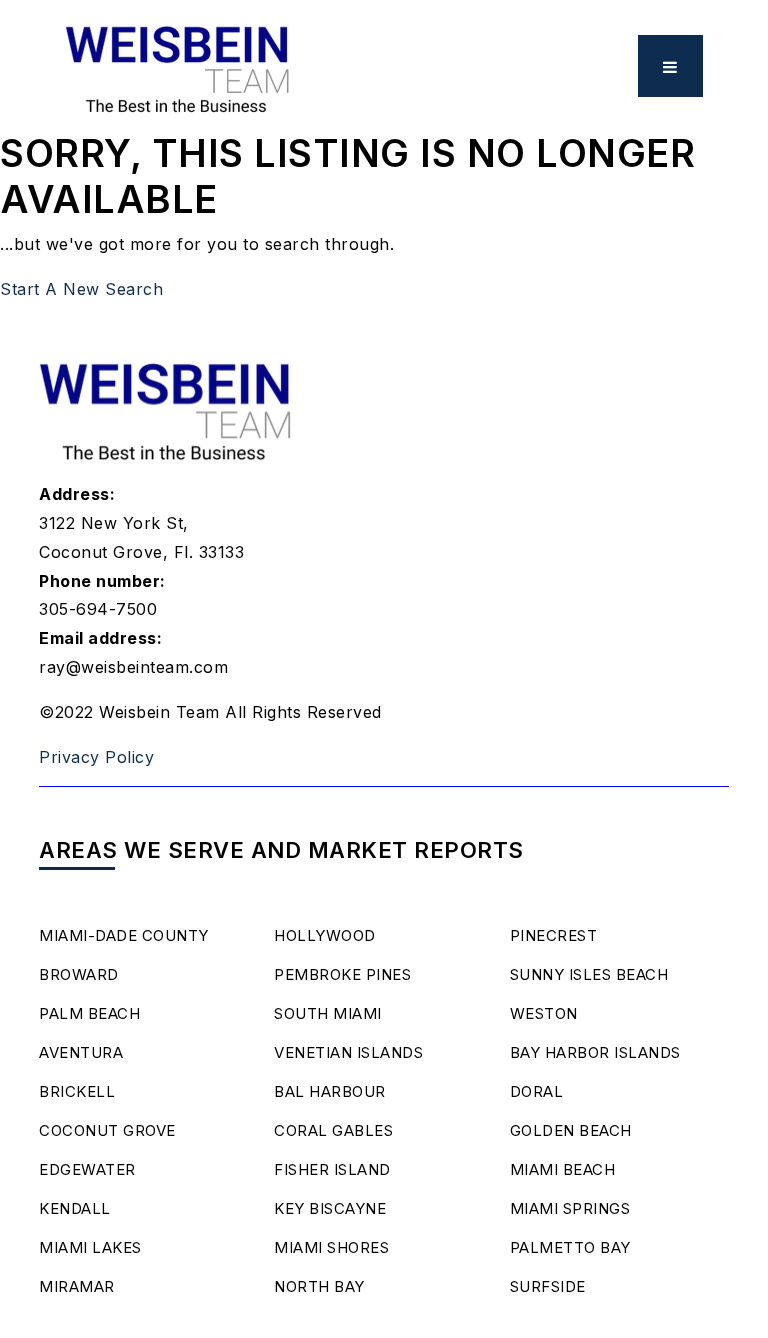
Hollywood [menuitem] (325, 935)
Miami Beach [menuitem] (563, 1169)
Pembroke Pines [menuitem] (342, 974)
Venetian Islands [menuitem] (348, 1052)
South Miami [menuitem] (328, 1013)
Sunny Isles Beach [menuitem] (589, 974)
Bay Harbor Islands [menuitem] (595, 1052)
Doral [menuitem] (537, 1091)
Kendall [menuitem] (75, 1208)
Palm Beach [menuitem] (89, 1013)
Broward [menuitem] (79, 974)
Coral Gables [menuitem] (333, 1130)
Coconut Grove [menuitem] (107, 1130)
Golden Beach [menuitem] (571, 1130)
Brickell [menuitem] (77, 1091)
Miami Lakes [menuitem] (90, 1247)
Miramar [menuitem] (77, 1286)
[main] (384, 152)
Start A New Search (81, 289)
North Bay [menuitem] (319, 1286)
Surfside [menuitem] (548, 1286)
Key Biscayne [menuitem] (330, 1208)
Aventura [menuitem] (81, 1052)
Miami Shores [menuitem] (331, 1247)
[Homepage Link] (178, 64)
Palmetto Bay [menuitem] (570, 1247)
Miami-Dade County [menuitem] (124, 935)
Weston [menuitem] (544, 1013)
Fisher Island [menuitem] (332, 1169)
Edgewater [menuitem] (87, 1169)
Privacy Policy (96, 757)
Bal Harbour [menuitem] (330, 1091)
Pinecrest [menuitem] (554, 935)
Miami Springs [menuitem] (570, 1208)
